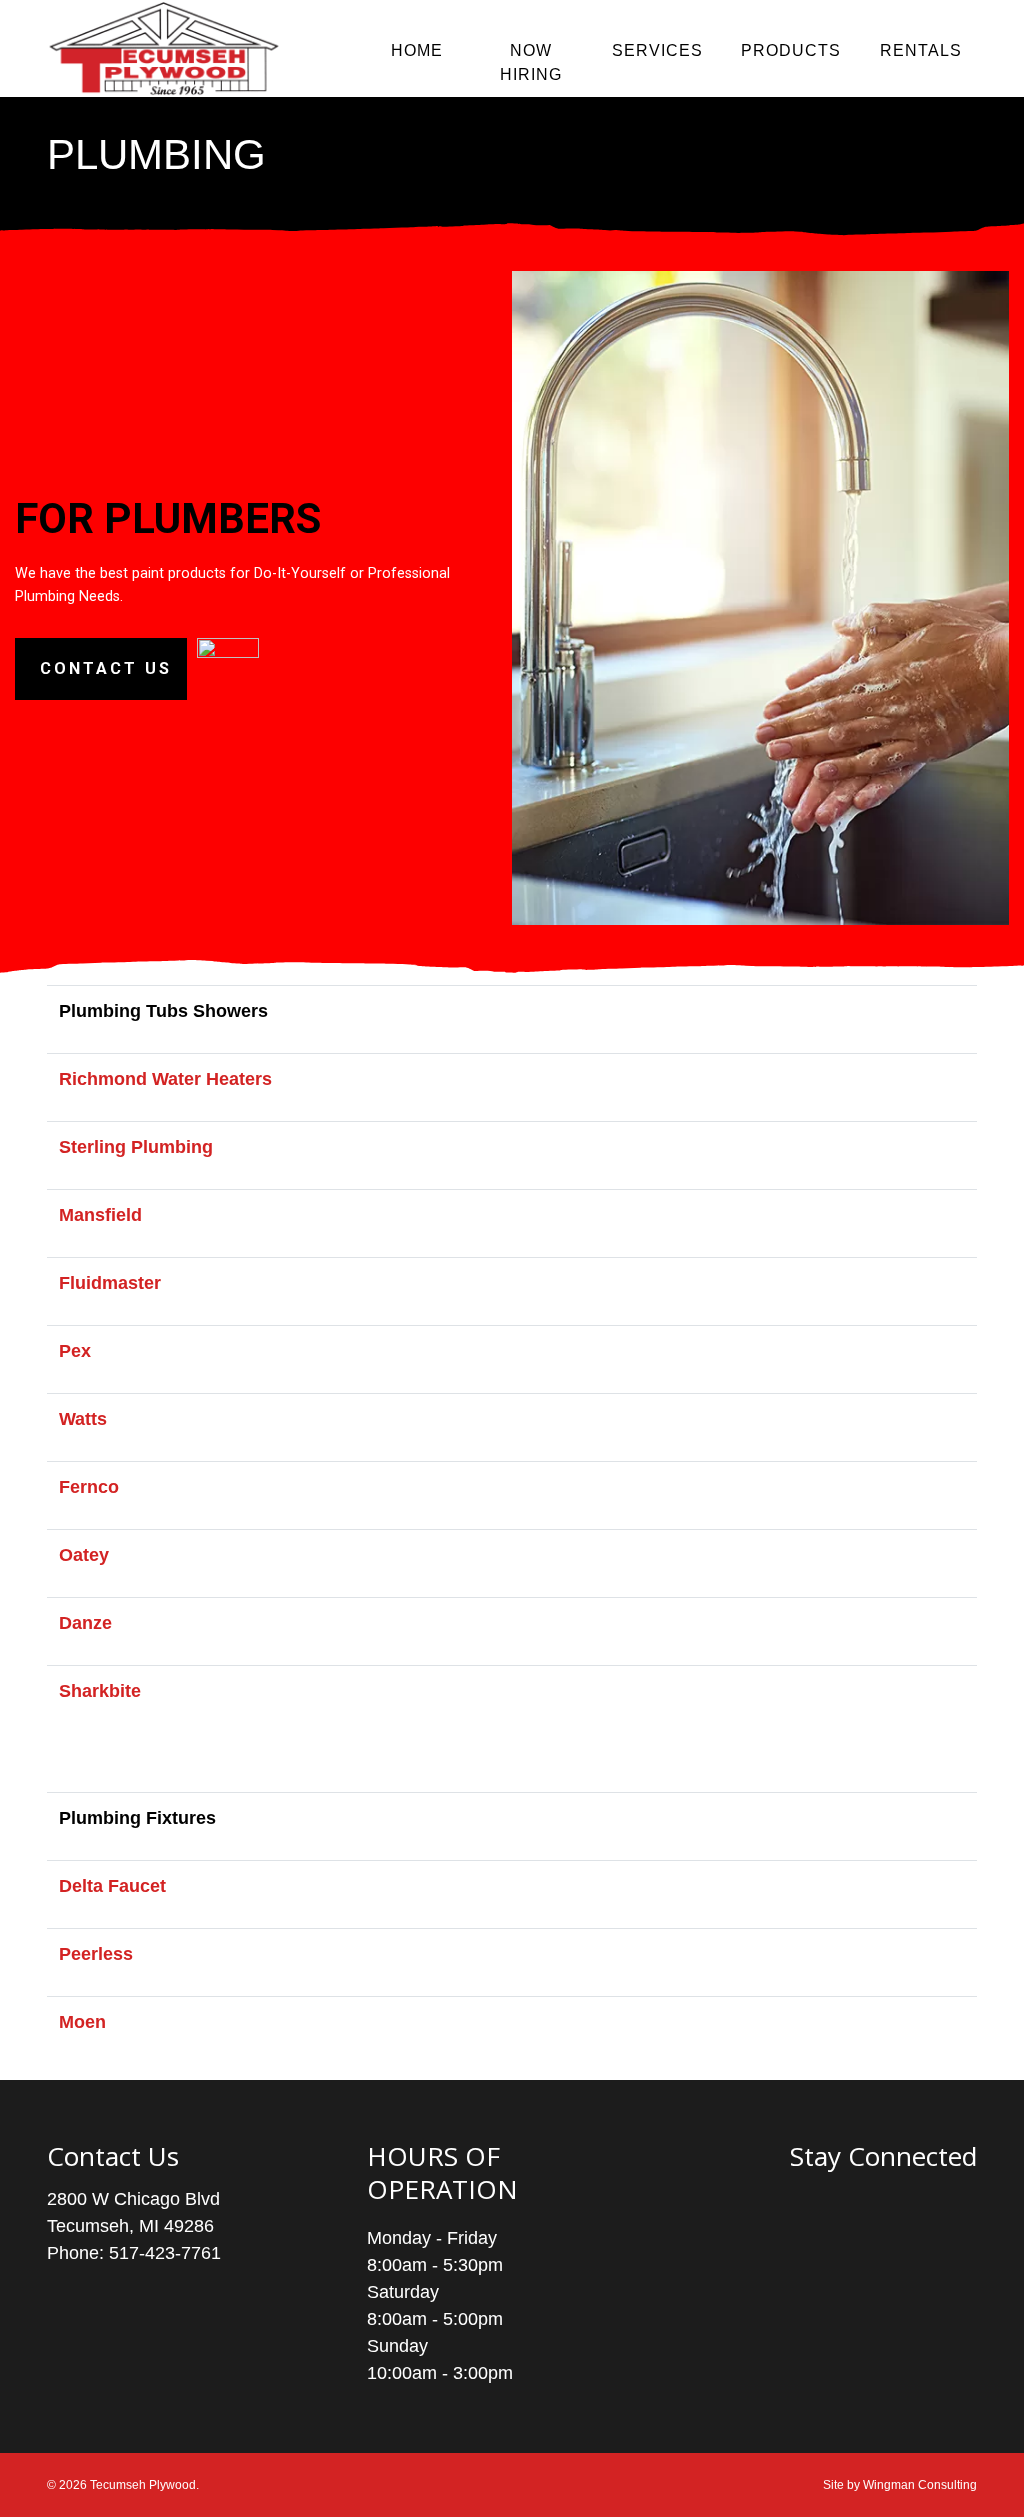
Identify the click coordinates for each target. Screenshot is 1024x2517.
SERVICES (657, 50)
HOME (417, 50)
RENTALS (921, 50)
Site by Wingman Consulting (900, 2485)
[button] (101, 669)
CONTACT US (106, 668)
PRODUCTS (791, 50)
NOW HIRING (531, 62)
